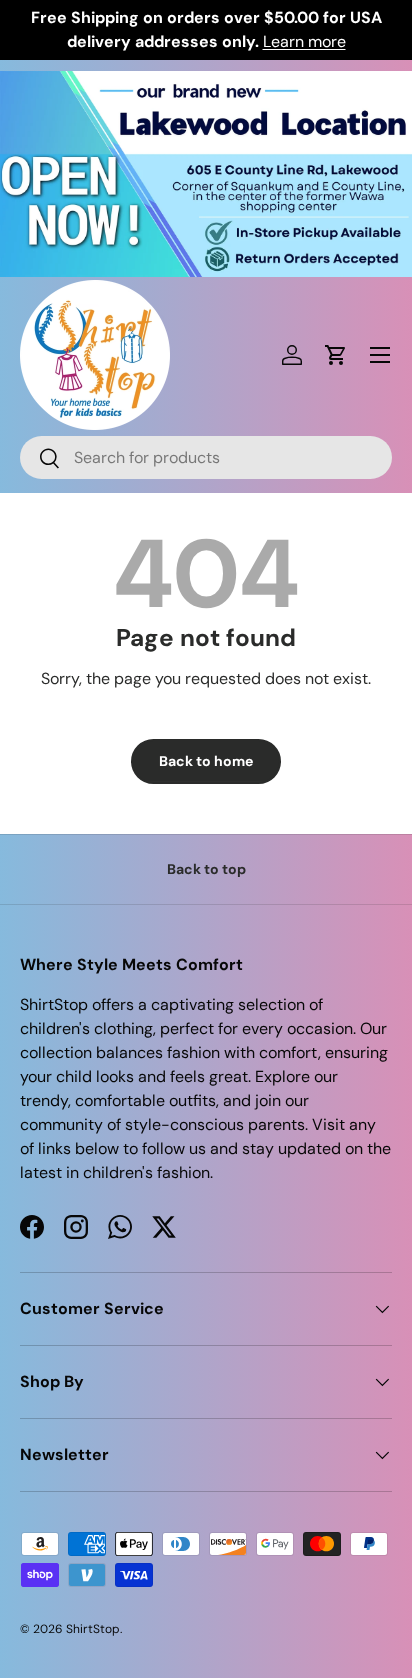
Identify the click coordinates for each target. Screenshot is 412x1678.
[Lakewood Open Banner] (206, 82)
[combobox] (206, 457)
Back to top (206, 869)
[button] (336, 355)
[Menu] (380, 355)
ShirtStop (93, 1629)
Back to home (206, 761)
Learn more (304, 41)
